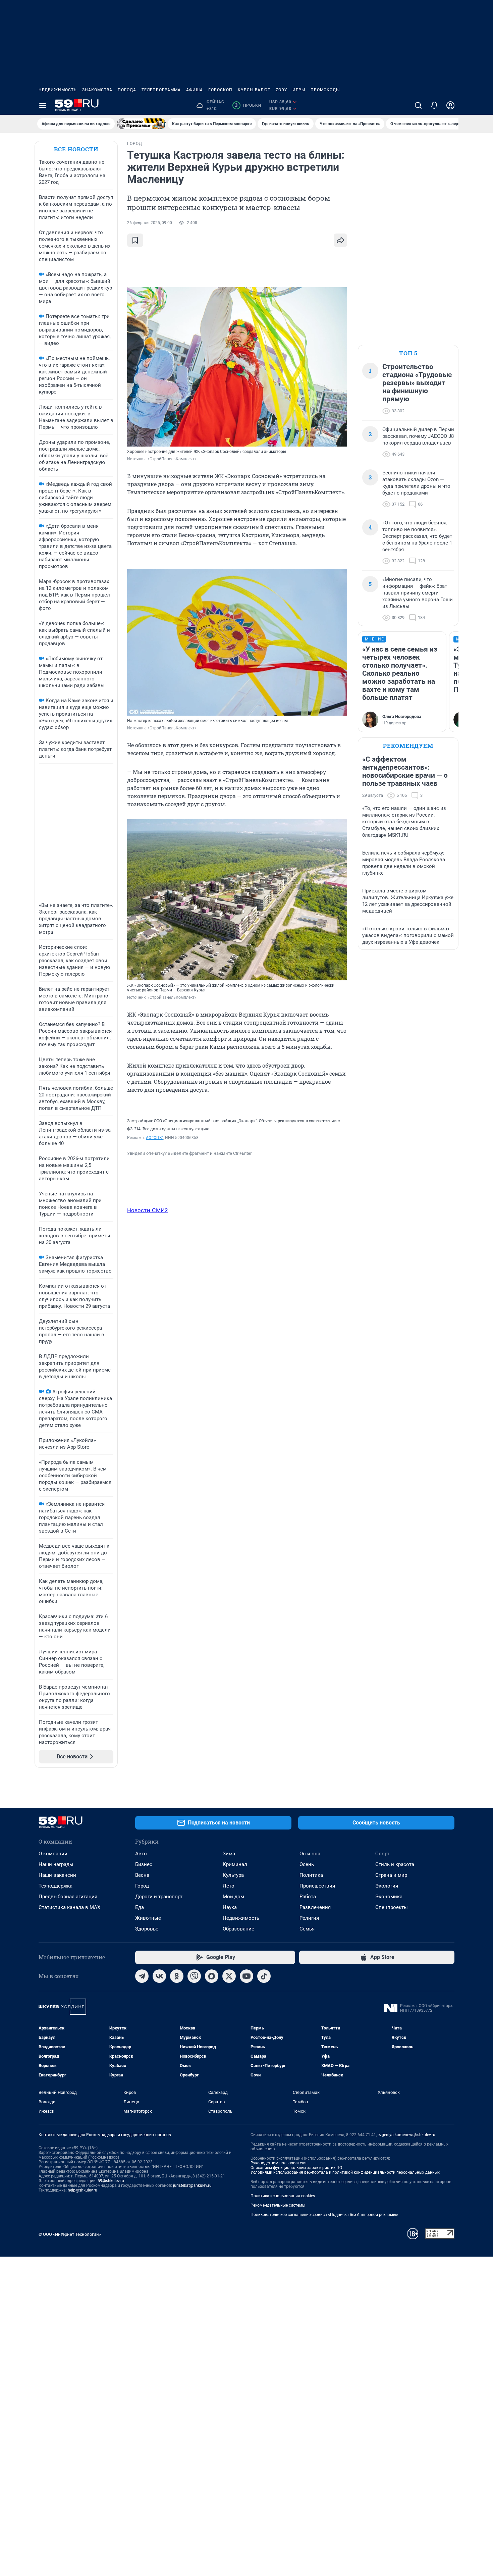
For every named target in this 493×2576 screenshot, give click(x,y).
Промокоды (325, 90)
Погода (127, 90)
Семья (307, 1929)
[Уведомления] (434, 105)
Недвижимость (58, 90)
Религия (309, 1918)
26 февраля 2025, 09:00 (150, 223)
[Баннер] (141, 124)
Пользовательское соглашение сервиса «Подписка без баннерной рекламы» (324, 2215)
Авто (141, 1854)
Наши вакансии (57, 1875)
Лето (229, 1886)
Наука (230, 1907)
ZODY (281, 90)
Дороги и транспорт (159, 1897)
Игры (299, 90)
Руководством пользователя (279, 2163)
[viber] (194, 1976)
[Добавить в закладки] (135, 240)
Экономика (389, 1897)
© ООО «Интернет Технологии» (70, 2234)
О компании (53, 1854)
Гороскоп (220, 90)
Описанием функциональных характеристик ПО (296, 2168)
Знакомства (97, 90)
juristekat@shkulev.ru (192, 2185)
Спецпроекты (392, 1907)
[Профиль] (450, 105)
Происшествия (317, 1886)
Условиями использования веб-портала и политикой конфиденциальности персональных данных (345, 2172)
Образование (238, 1929)
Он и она (310, 1854)
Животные (148, 1918)
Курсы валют (254, 90)
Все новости (76, 149)
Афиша (195, 90)
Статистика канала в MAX (69, 1907)
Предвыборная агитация (68, 1897)
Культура (233, 1875)
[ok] (177, 1976)
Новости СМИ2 (148, 1210)
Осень (307, 1864)
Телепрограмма (161, 90)
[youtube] (246, 1976)
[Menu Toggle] (43, 105)
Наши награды (56, 1864)
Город (142, 1886)
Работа (308, 1897)
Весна (142, 1875)
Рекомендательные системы (278, 2205)
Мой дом (233, 1897)
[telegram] (142, 1976)
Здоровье (147, 1929)
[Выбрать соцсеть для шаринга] (340, 240)
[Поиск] (418, 105)
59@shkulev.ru (111, 2181)
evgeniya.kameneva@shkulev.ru (406, 2135)
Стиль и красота (395, 1864)
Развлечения (315, 1907)
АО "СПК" (155, 1138)
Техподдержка (56, 1886)
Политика (311, 1875)
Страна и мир (391, 1875)
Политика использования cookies (283, 2196)
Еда (140, 1907)
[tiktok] (264, 1976)
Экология (387, 1886)
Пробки (248, 105)
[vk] (159, 1976)
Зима (229, 1854)
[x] (229, 1976)
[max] (212, 1976)
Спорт (382, 1854)
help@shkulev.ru (83, 2190)
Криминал (235, 1864)
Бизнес (144, 1864)
